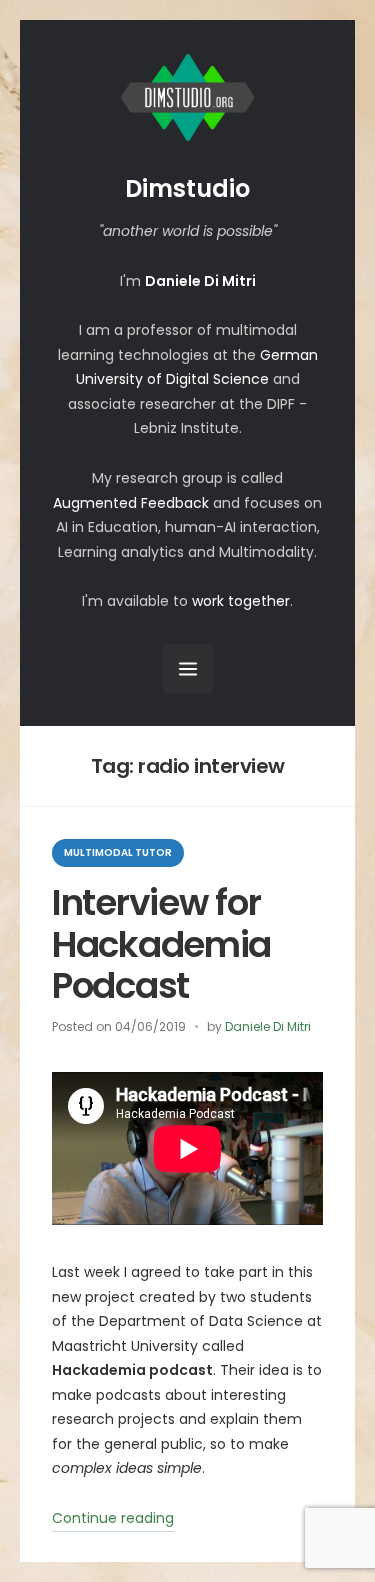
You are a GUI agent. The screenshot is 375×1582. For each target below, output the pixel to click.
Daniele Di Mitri (268, 1026)
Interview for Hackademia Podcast (161, 944)
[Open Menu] (188, 669)
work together (241, 601)
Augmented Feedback (131, 503)
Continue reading (113, 1520)
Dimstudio (187, 188)
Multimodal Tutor (118, 852)
